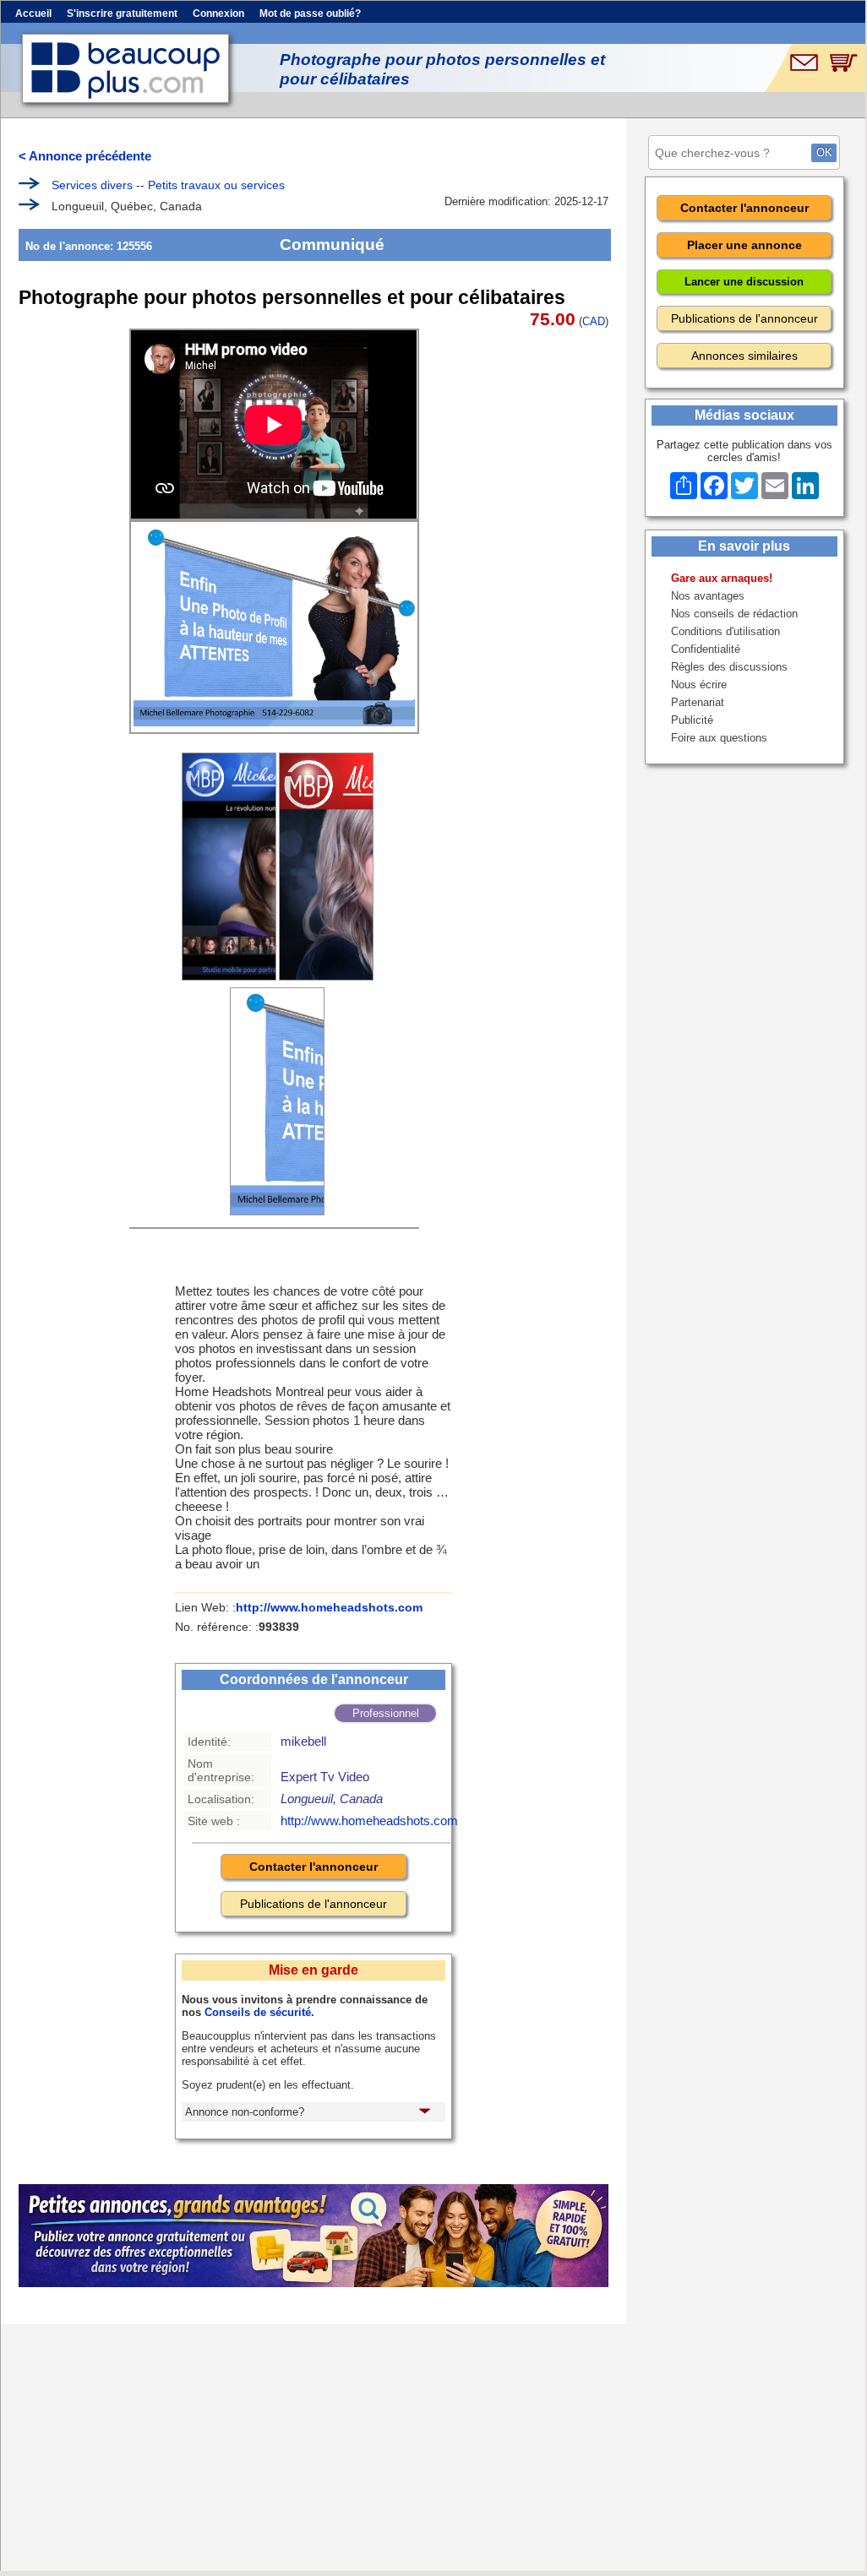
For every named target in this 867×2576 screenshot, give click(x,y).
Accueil (33, 14)
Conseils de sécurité (258, 2012)
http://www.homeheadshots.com (329, 1607)
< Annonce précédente (85, 156)
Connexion (218, 14)
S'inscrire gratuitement (122, 14)
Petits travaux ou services (216, 185)
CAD (594, 321)
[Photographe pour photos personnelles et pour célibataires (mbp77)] (229, 867)
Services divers (92, 185)
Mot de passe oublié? (310, 14)
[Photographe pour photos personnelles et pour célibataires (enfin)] (277, 1101)
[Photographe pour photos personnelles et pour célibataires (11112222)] (326, 867)
